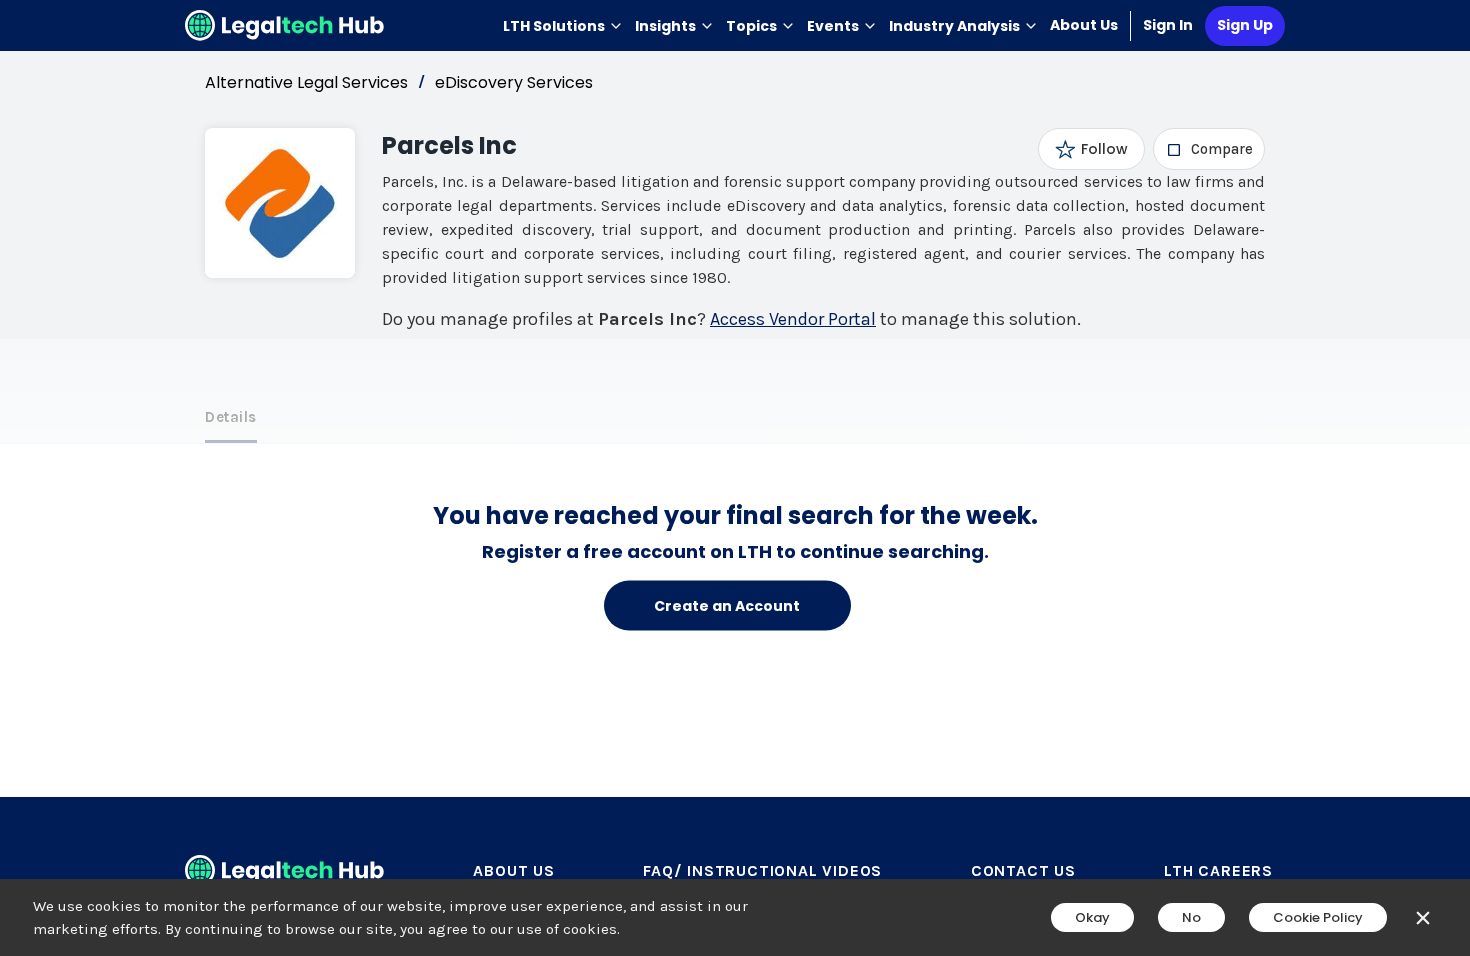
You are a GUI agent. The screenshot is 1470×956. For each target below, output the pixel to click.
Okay (1092, 917)
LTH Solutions (554, 26)
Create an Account (727, 605)
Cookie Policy (1318, 917)
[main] (735, 478)
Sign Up (1245, 25)
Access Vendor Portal (793, 319)
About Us (1084, 25)
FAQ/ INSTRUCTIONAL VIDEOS (762, 870)
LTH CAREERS (1218, 870)
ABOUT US (513, 870)
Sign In (1168, 25)
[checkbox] (1209, 149)
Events (833, 26)
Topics (751, 26)
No (1191, 917)
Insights (665, 26)
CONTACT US (1023, 870)
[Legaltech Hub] (285, 25)
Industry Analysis (954, 26)
